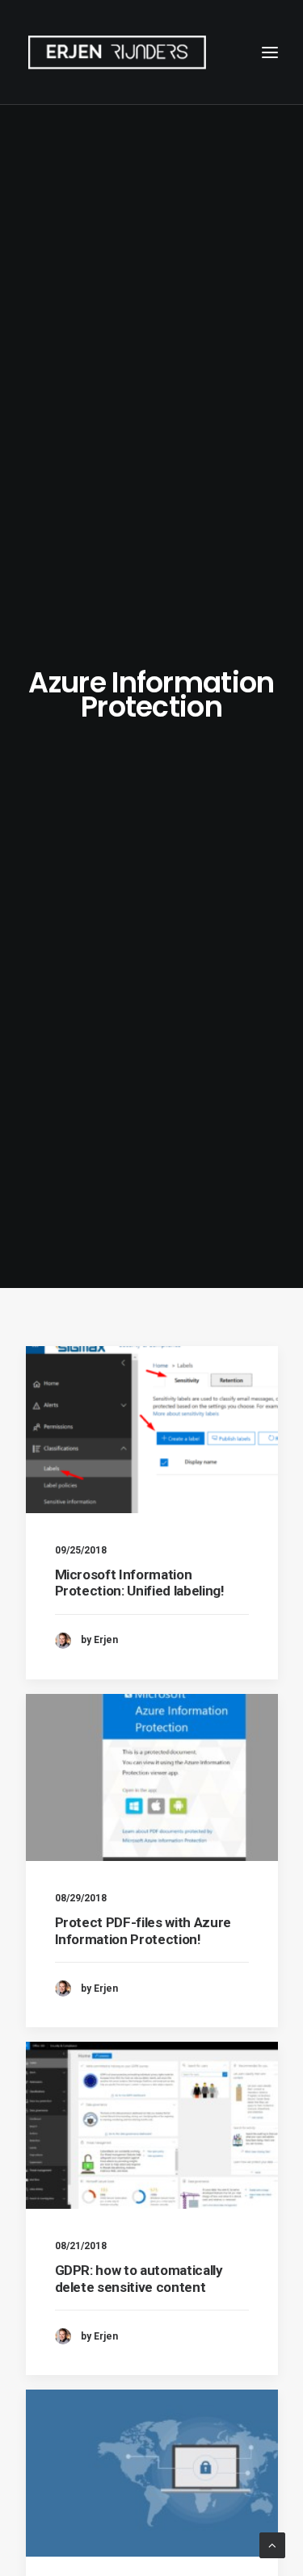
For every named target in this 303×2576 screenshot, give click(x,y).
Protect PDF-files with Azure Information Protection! (143, 1930)
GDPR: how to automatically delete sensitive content (139, 2278)
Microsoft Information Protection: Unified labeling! (140, 1583)
